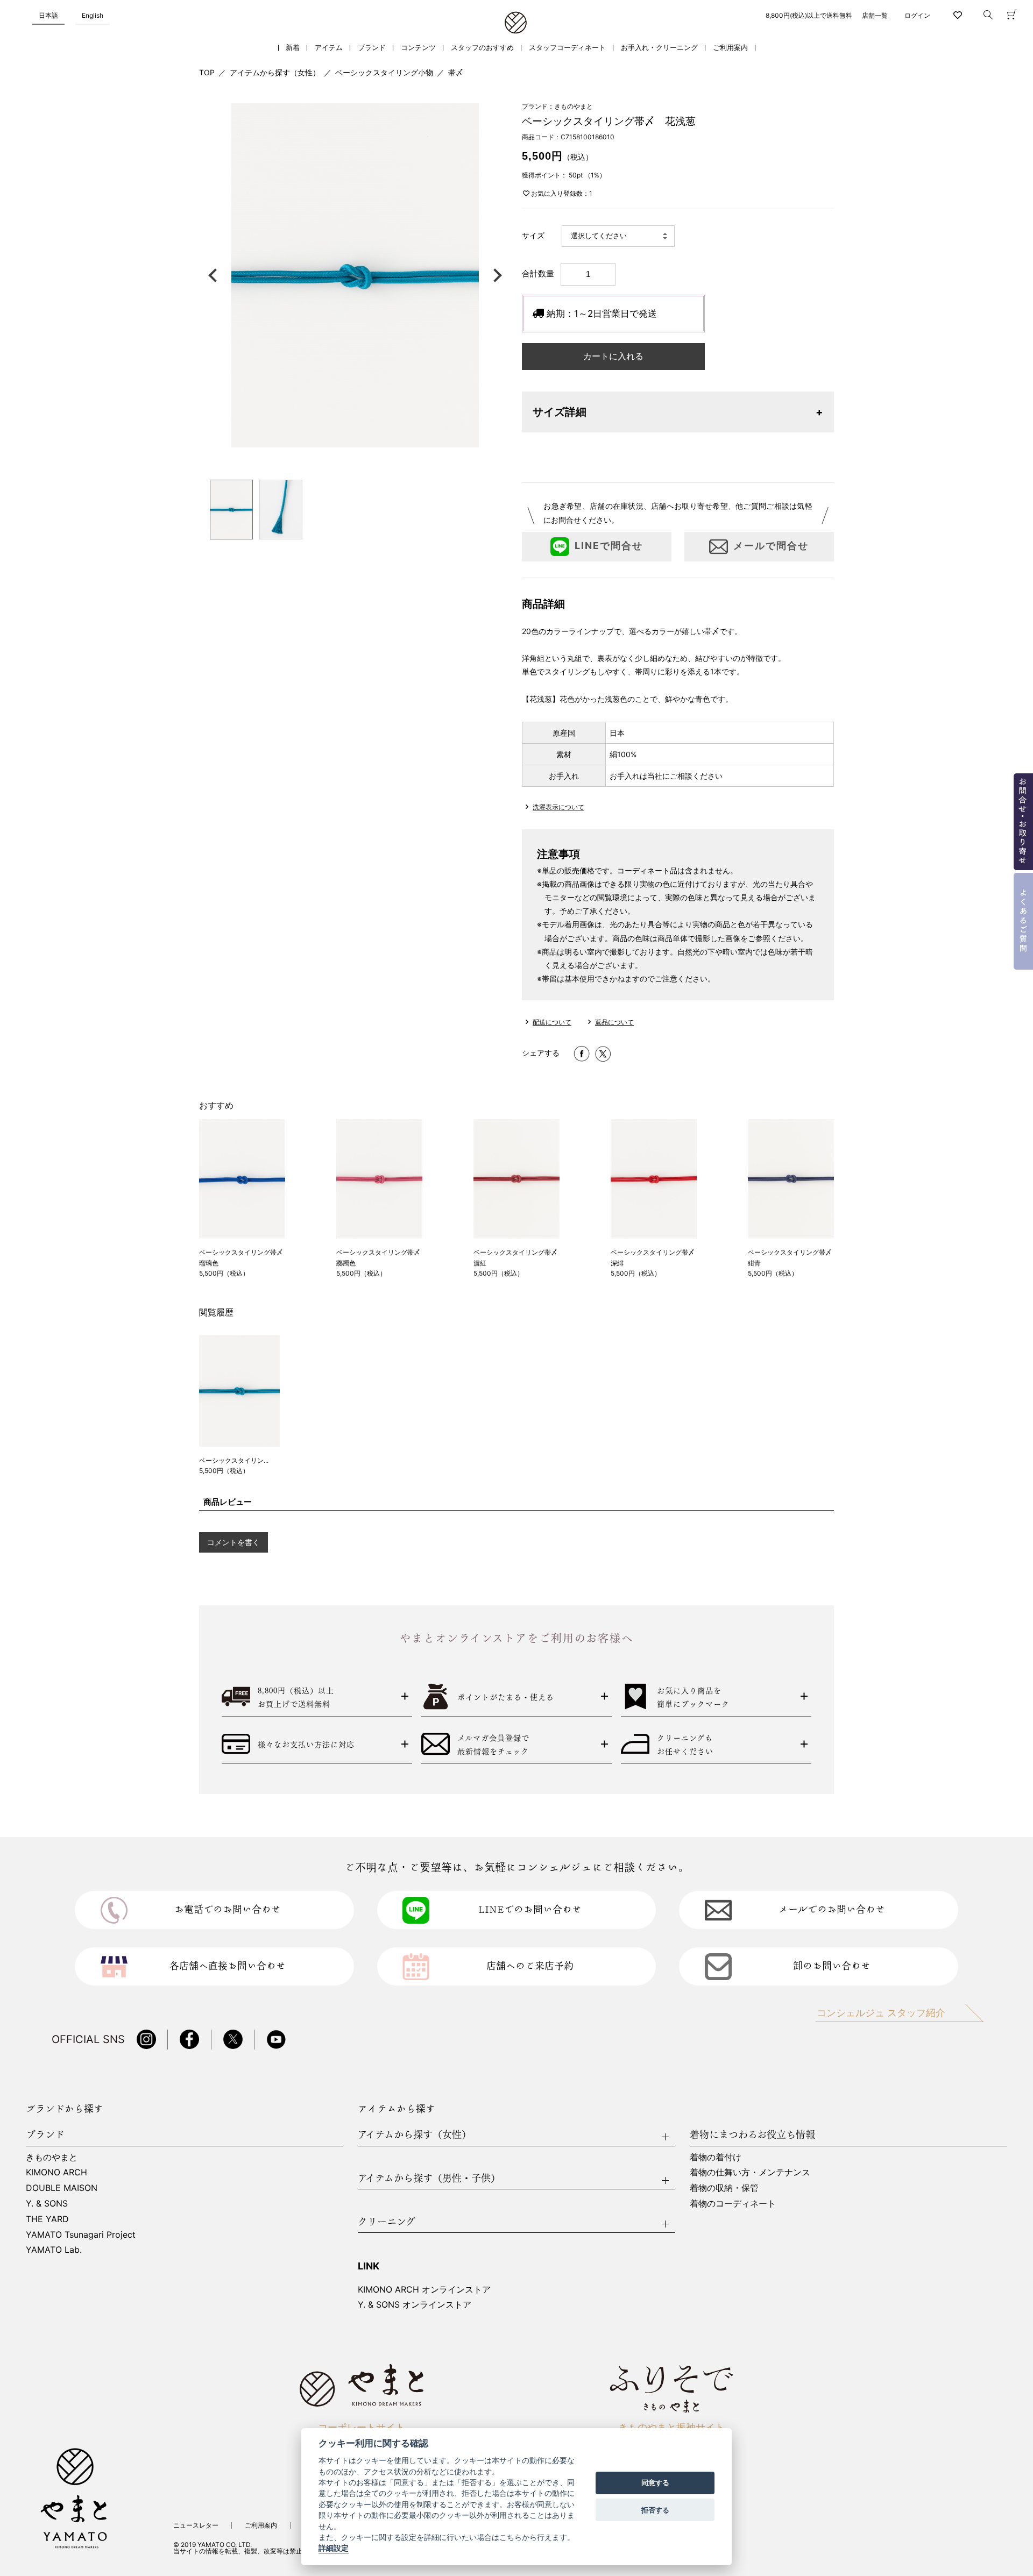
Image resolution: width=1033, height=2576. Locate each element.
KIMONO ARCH (56, 2172)
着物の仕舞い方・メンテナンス (750, 2172)
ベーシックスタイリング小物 (384, 72)
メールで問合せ (771, 546)
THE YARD (47, 2219)
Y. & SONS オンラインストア (415, 2304)
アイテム (329, 48)
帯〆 (456, 72)
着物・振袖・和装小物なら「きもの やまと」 (516, 23)
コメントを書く (234, 1542)
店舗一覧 (875, 15)
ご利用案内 (730, 48)
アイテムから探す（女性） (275, 72)
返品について (614, 1022)
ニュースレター (196, 2525)
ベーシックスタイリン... (234, 1460)
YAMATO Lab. (54, 2250)
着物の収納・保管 (724, 2188)
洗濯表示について (558, 807)
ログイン (917, 15)
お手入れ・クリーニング (659, 48)
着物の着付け (716, 2157)
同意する (655, 2483)
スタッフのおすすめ (482, 48)
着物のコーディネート (733, 2203)
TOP (207, 72)
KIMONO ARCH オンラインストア (424, 2289)
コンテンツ (418, 48)
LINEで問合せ (609, 546)
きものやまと (52, 2157)
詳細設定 (334, 2549)
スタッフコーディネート (567, 48)
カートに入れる (613, 356)
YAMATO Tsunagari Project (81, 2235)
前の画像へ (215, 275)
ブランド (372, 48)
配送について (552, 1022)
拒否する (655, 2510)
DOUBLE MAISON (62, 2188)
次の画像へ (495, 275)
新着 (293, 48)
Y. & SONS (47, 2203)
